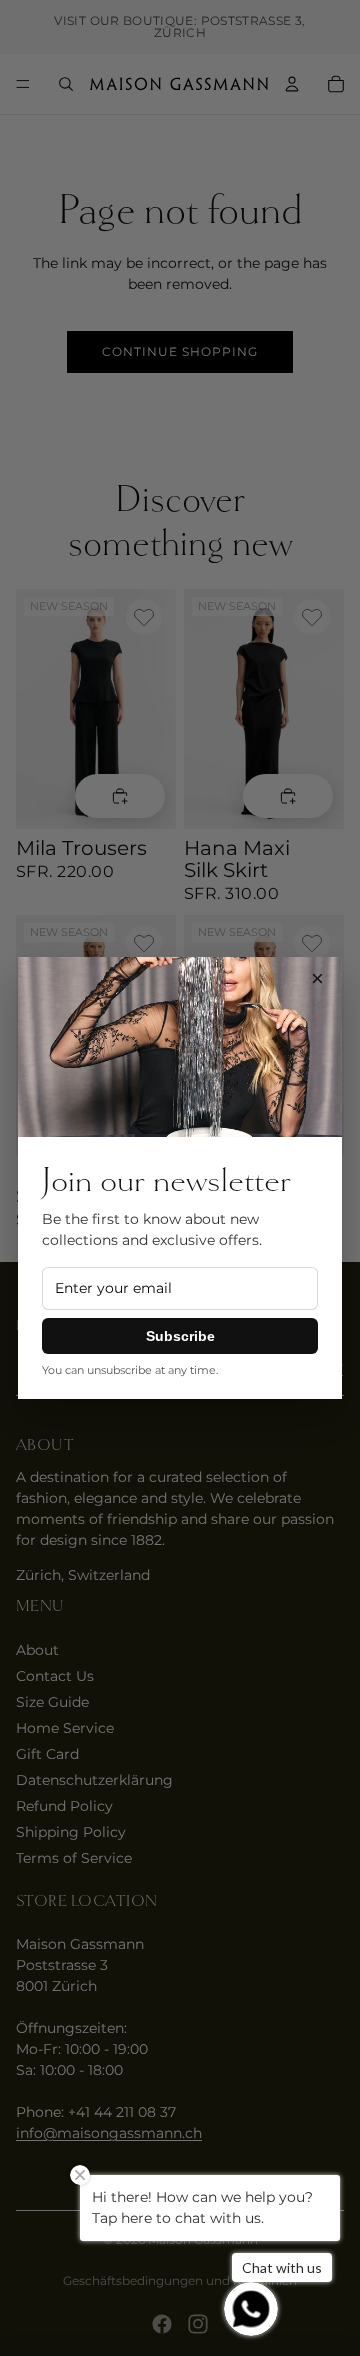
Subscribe (180, 1336)
